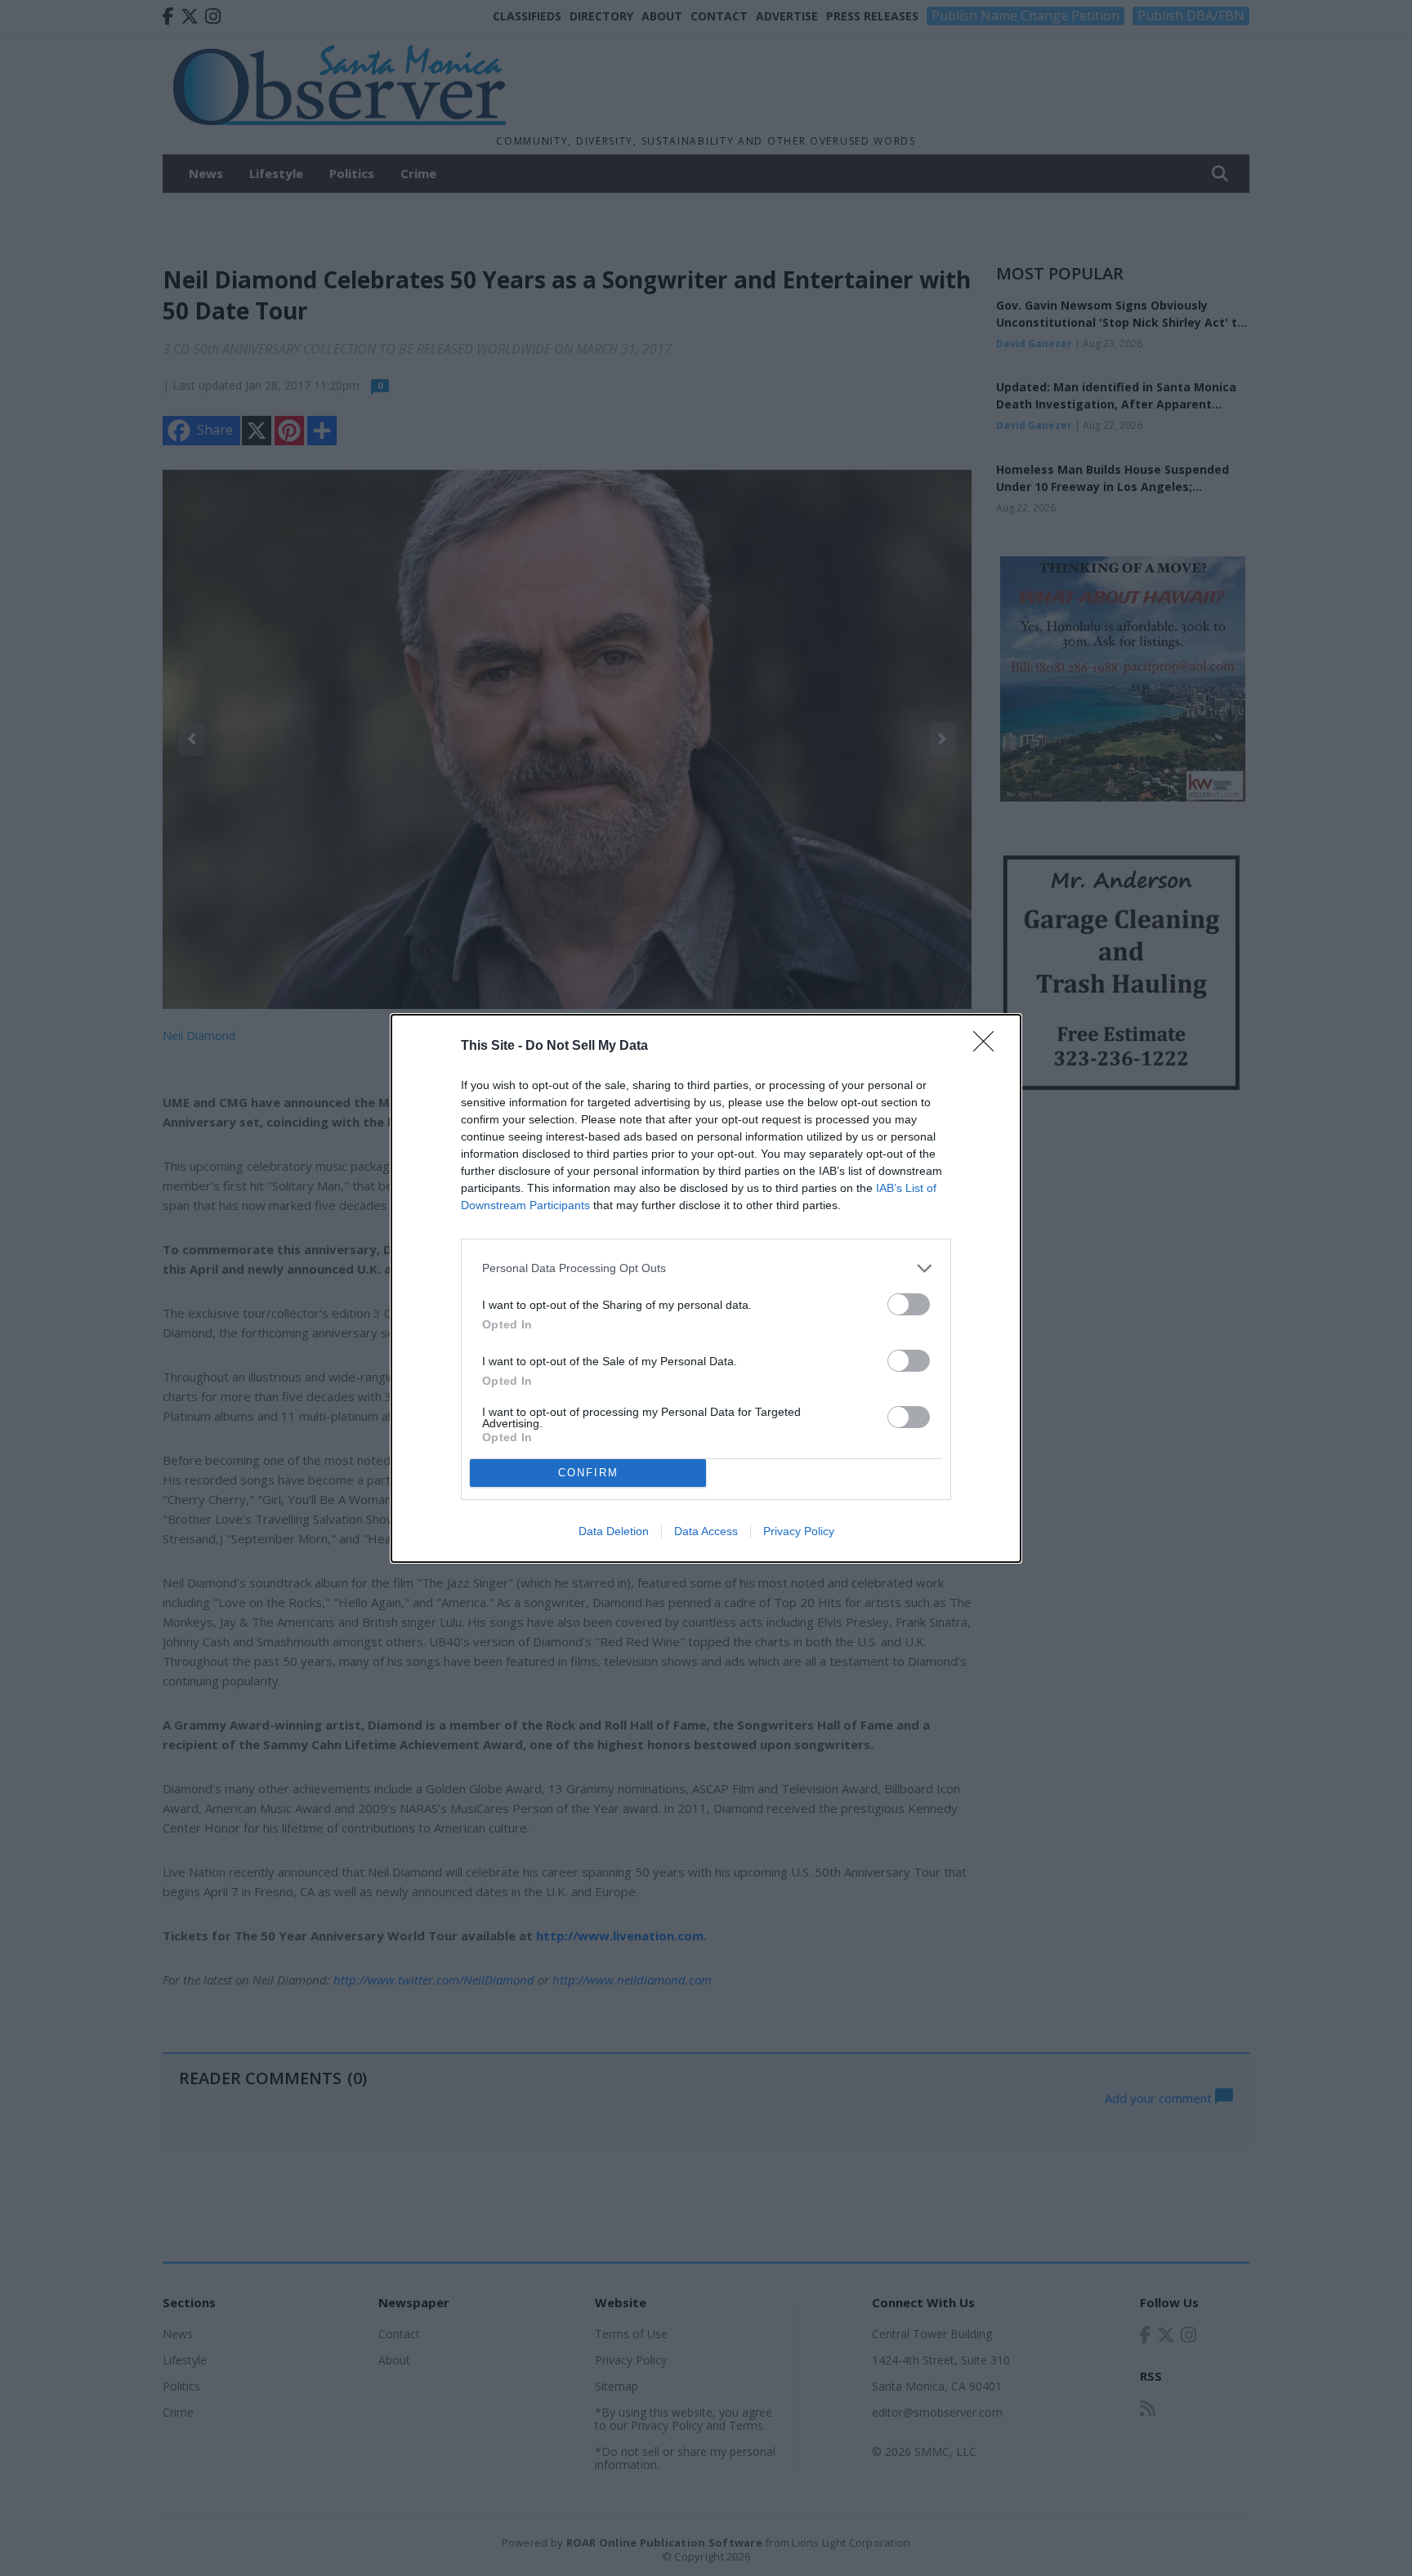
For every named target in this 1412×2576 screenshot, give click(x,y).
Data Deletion (614, 1531)
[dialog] (706, 1288)
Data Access (706, 1531)
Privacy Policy (799, 1531)
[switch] (909, 1304)
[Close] (989, 1047)
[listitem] (706, 1268)
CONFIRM (588, 1473)
